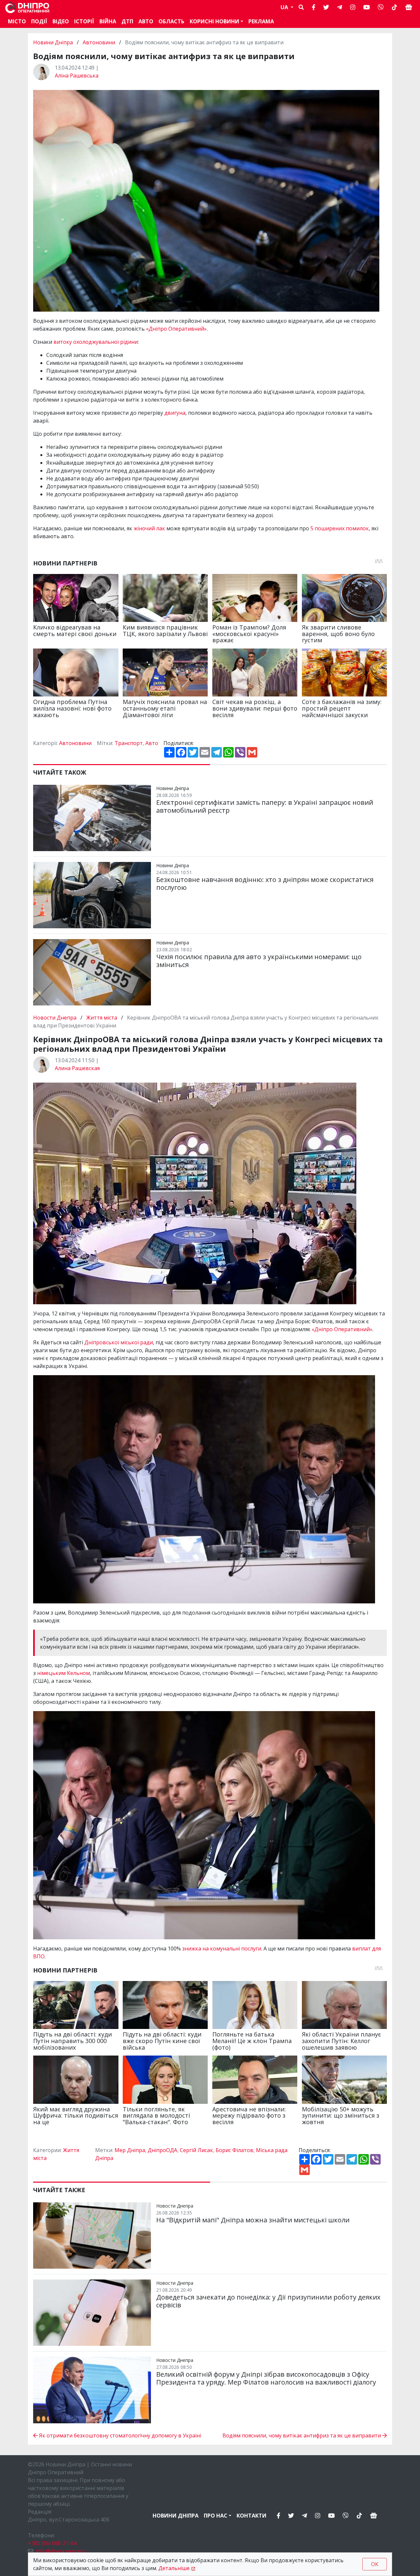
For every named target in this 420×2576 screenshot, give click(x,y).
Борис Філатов (234, 2150)
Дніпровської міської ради (119, 1342)
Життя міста (102, 1018)
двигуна (175, 413)
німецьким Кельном (63, 1673)
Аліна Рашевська (77, 76)
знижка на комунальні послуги (222, 1949)
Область (171, 21)
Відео (61, 21)
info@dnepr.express (61, 2551)
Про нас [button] (216, 2516)
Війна (108, 21)
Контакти (252, 2516)
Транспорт (129, 743)
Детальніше (174, 2568)
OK (375, 2564)
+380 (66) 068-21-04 (52, 2543)
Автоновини (99, 42)
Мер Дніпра (130, 2150)
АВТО (146, 21)
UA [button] (285, 7)
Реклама (261, 21)
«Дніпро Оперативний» (176, 329)
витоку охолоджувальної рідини (96, 342)
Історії (84, 21)
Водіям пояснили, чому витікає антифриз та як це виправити (302, 2435)
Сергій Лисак (196, 2150)
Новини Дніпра (54, 42)
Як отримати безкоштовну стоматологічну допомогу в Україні (119, 2435)
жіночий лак (149, 528)
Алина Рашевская (77, 1068)
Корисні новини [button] (214, 21)
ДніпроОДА (162, 2150)
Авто (152, 743)
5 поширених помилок (340, 528)
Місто (17, 21)
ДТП (127, 21)
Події (39, 21)
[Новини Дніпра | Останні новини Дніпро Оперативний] (27, 7)
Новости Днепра (55, 1018)
